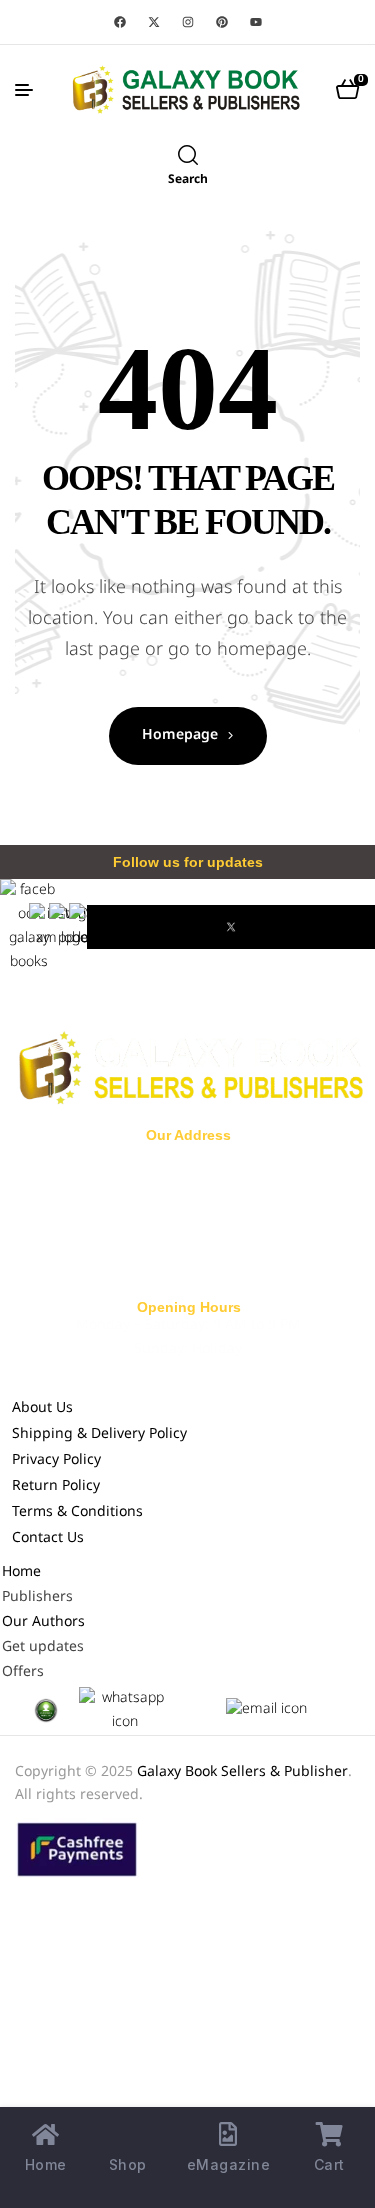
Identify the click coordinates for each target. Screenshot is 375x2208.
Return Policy (56, 1486)
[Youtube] (256, 22)
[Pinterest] (222, 22)
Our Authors (43, 1622)
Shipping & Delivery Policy (99, 1434)
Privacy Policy (56, 1460)
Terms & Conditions (77, 1512)
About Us (42, 1408)
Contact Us (48, 1538)
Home (21, 1572)
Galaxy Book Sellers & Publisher (242, 1772)
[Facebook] (120, 22)
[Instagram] (188, 22)
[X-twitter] (154, 22)
